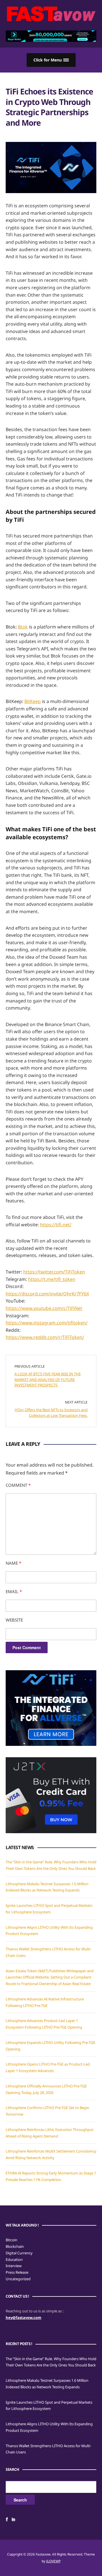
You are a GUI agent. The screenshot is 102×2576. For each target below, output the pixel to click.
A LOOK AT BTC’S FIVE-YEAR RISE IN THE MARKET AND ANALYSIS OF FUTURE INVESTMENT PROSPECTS (48, 1379)
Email (14, 1591)
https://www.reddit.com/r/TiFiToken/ (45, 1337)
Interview (14, 2266)
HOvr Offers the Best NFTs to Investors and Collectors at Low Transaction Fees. (51, 1413)
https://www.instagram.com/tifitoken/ (47, 1323)
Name (13, 1563)
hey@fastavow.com (24, 2317)
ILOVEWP (53, 2561)
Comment (18, 1485)
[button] (51, 60)
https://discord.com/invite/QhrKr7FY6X (47, 1294)
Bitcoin (11, 2240)
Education (14, 2259)
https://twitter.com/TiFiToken (54, 1272)
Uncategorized (18, 2279)
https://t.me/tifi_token (52, 1279)
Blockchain (15, 2246)
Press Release (17, 2272)
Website (14, 1620)
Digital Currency (19, 2253)
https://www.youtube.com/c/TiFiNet (44, 1308)
